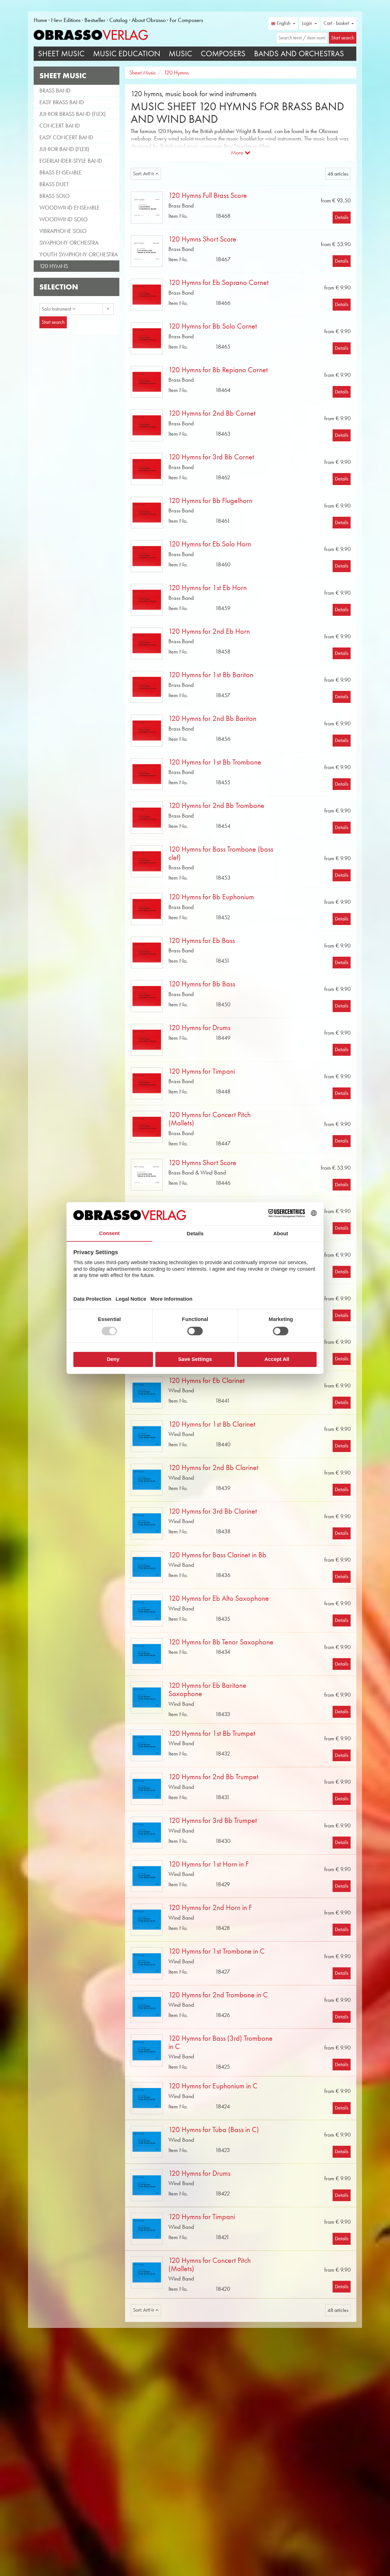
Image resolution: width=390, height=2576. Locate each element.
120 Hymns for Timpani (202, 1071)
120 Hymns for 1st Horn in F (209, 1864)
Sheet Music (61, 54)
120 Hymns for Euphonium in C (213, 2086)
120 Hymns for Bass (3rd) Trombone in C (221, 2042)
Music (180, 54)
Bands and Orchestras (299, 54)
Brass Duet (54, 184)
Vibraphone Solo (63, 231)
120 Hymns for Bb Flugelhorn (210, 501)
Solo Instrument (57, 309)
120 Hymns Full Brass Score (208, 195)
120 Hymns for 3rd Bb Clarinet (213, 1511)
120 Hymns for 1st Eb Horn (208, 588)
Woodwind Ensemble (70, 208)
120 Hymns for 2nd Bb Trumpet (213, 1777)
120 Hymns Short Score (202, 239)
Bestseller (95, 20)
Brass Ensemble (61, 172)
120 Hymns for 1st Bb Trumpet (212, 1733)
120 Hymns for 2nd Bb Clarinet (213, 1468)
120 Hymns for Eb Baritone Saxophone (207, 1690)
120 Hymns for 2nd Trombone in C (218, 1995)
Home (40, 20)
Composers (223, 54)
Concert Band (60, 126)
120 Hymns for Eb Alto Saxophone (219, 1598)
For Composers (186, 20)
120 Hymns (54, 266)
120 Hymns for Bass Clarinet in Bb (217, 1555)
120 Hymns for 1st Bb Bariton (211, 675)
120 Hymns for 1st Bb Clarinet (212, 1424)
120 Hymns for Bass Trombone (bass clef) (221, 853)
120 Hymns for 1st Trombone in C (217, 1951)
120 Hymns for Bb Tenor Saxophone (221, 1642)
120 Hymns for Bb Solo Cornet (213, 326)
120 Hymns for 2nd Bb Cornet (212, 413)
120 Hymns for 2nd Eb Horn (209, 631)
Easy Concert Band (66, 137)
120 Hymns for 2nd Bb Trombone (216, 806)
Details (342, 217)
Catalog (118, 20)
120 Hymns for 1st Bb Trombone (215, 762)
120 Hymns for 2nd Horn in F (210, 1908)
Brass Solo (55, 196)
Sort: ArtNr (144, 174)
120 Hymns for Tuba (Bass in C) (214, 2130)
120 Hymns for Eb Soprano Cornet (219, 282)
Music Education (127, 54)
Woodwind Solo (64, 219)
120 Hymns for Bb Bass (202, 984)
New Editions (66, 20)
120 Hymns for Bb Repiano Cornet (218, 370)
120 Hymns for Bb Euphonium (211, 897)
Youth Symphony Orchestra (79, 254)
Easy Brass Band (62, 102)
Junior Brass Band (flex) (73, 114)
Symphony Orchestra (69, 243)
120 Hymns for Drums (199, 1028)
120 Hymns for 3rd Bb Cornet (211, 457)
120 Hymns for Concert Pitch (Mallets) (210, 1119)
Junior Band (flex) (64, 149)
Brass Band (55, 91)
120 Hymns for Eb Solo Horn (210, 544)
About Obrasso (149, 20)
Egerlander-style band (71, 161)
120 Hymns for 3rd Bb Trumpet (213, 1820)
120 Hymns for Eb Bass (202, 941)
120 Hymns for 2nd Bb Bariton (212, 718)
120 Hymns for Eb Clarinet (207, 1380)
